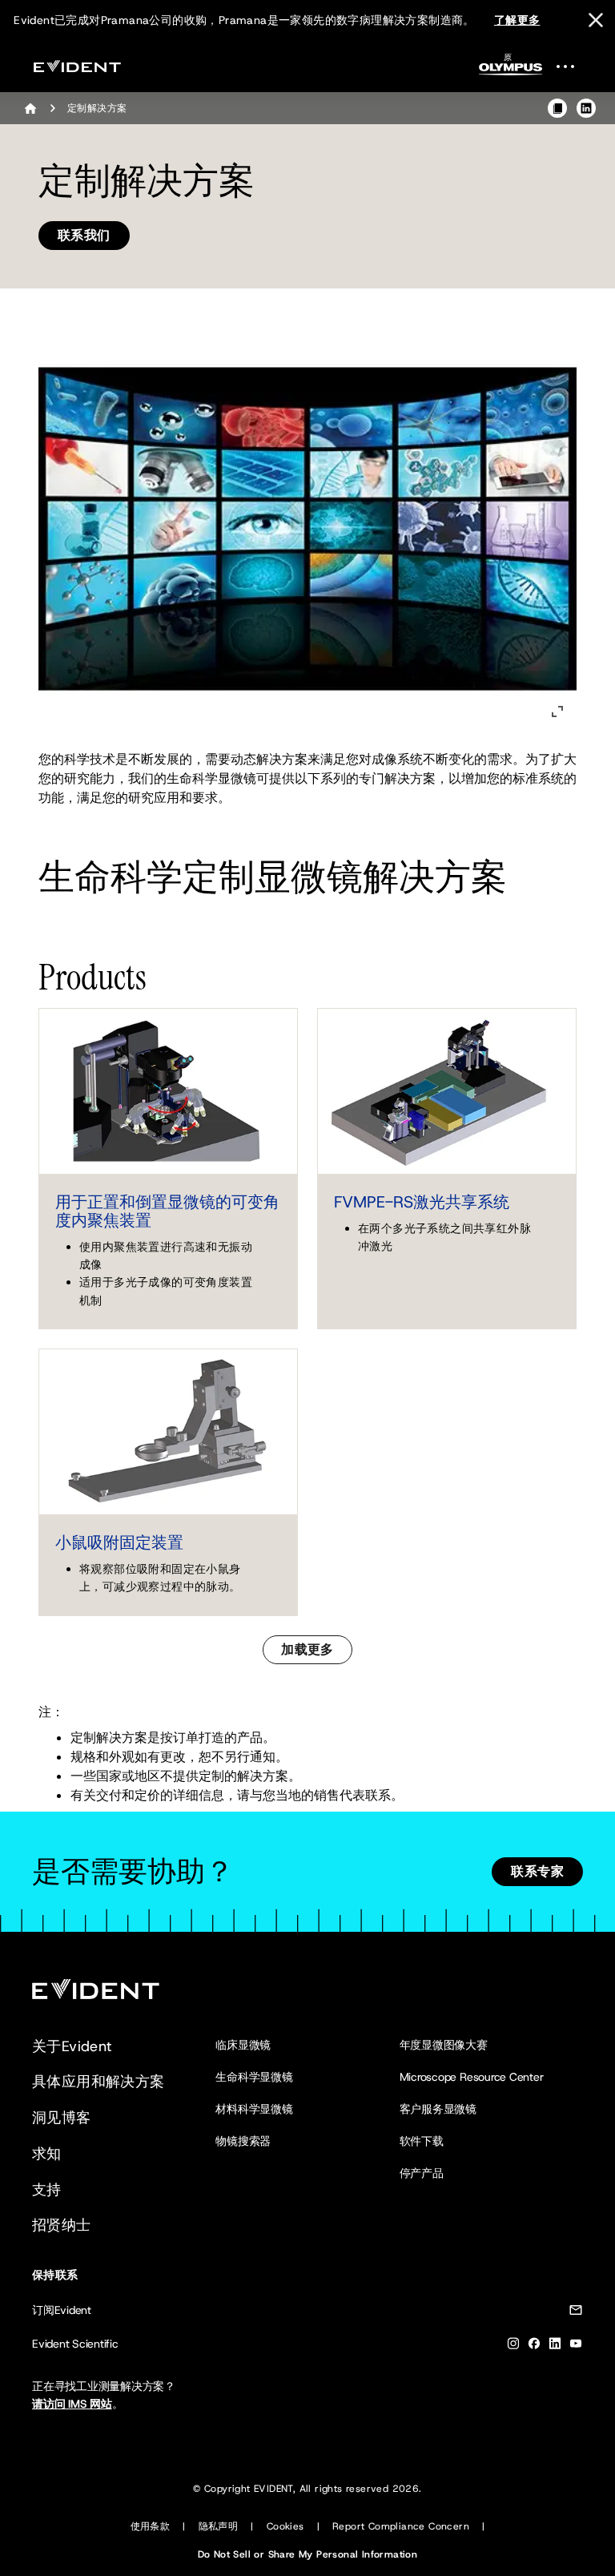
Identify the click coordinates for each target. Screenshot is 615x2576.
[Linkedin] (555, 2346)
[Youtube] (576, 2346)
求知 (47, 2154)
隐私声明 (219, 2526)
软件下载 (422, 2141)
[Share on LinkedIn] (586, 108)
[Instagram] (513, 2346)
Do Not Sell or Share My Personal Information (308, 2554)
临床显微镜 (243, 2045)
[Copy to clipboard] (557, 108)
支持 (47, 2190)
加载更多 (307, 1649)
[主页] (30, 108)
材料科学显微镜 (254, 2109)
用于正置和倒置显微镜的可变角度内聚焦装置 (167, 1211)
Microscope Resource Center (472, 2077)
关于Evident (72, 2046)
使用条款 (151, 2526)
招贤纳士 (62, 2225)
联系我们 (84, 235)
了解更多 (517, 20)
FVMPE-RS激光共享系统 (422, 1202)
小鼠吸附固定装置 (119, 1542)
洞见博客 (62, 2118)
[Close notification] (596, 20)
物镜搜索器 (243, 2141)
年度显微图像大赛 (444, 2045)
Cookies (285, 2526)
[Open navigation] (575, 66)
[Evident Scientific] (77, 66)
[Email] (576, 2313)
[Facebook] (534, 2346)
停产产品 (422, 2173)
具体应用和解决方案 (98, 2082)
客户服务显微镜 (438, 2109)
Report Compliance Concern (401, 2526)
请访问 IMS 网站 (72, 2404)
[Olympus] (511, 69)
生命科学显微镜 (254, 2077)
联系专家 (537, 1871)
